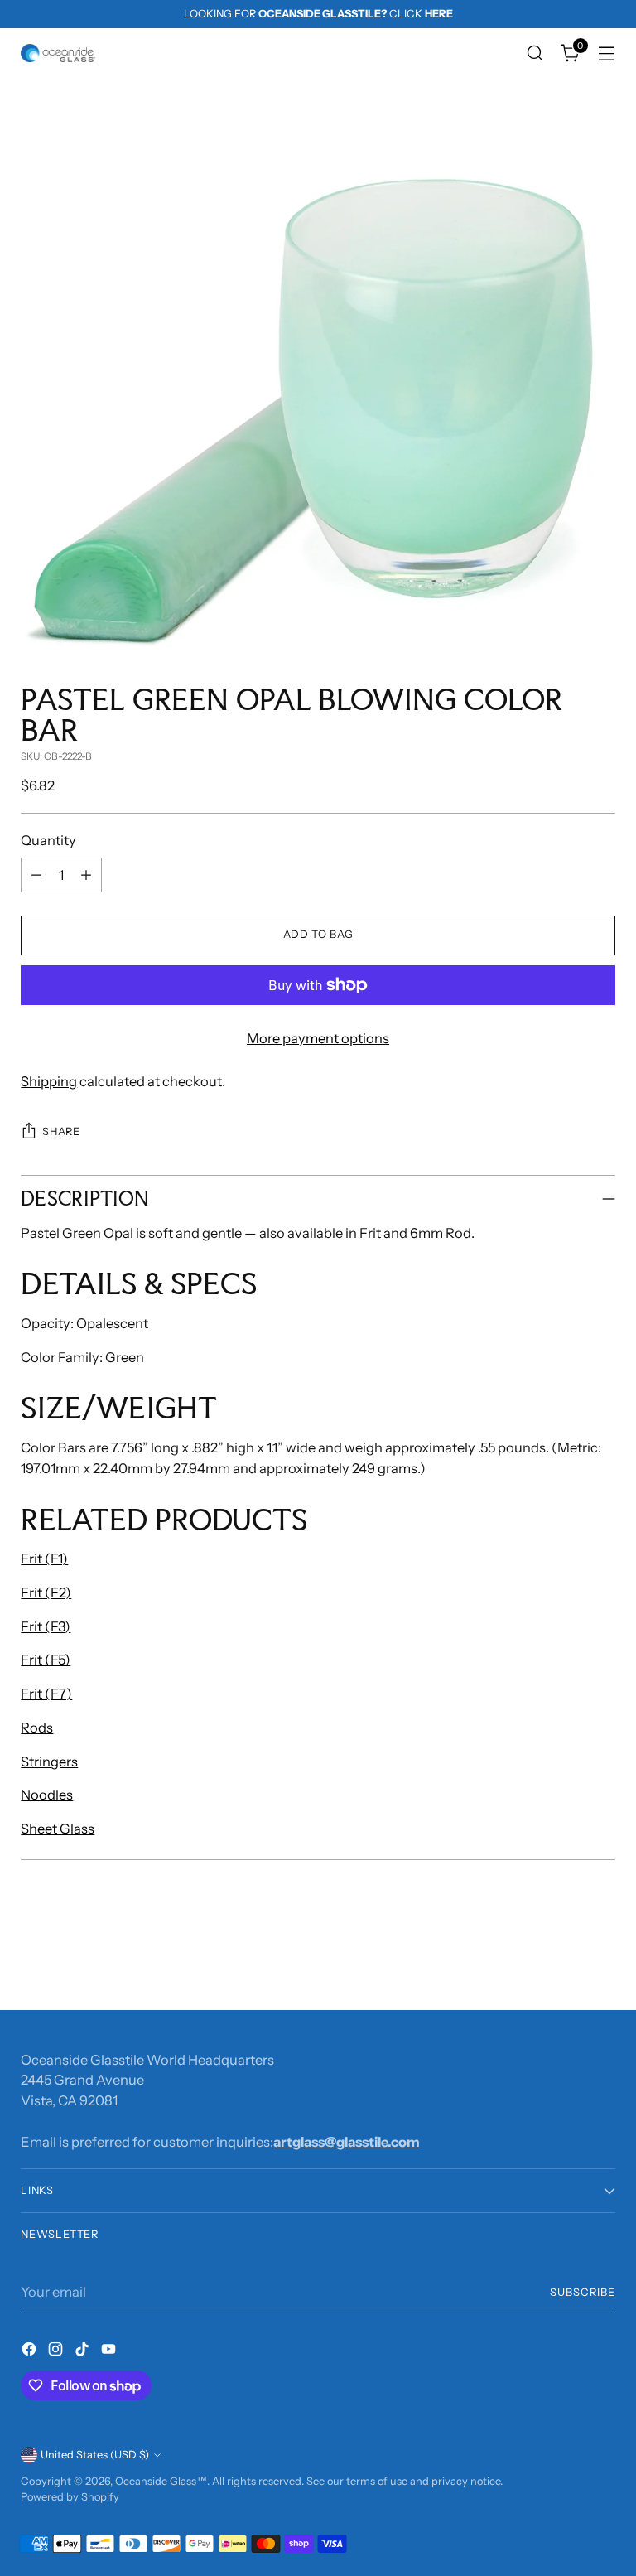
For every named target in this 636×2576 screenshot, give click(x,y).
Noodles (47, 1795)
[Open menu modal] (607, 53)
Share (61, 1131)
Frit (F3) (46, 1626)
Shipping (49, 1081)
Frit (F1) (44, 1559)
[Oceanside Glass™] (58, 53)
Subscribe (583, 2292)
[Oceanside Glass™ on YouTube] (110, 2352)
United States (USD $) (95, 2455)
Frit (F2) (46, 1592)
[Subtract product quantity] (36, 875)
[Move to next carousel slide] (601, 1953)
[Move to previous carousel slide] (563, 1954)
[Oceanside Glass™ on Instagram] (57, 2352)
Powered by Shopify (70, 2497)
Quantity (48, 840)
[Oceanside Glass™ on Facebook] (31, 2352)
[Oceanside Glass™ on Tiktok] (84, 2352)
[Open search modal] (535, 53)
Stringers (49, 1762)
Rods (37, 1728)
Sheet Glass (58, 1829)
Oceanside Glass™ (161, 2481)
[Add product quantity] (86, 875)
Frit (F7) (46, 1694)
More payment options (318, 1038)
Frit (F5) (46, 1660)
